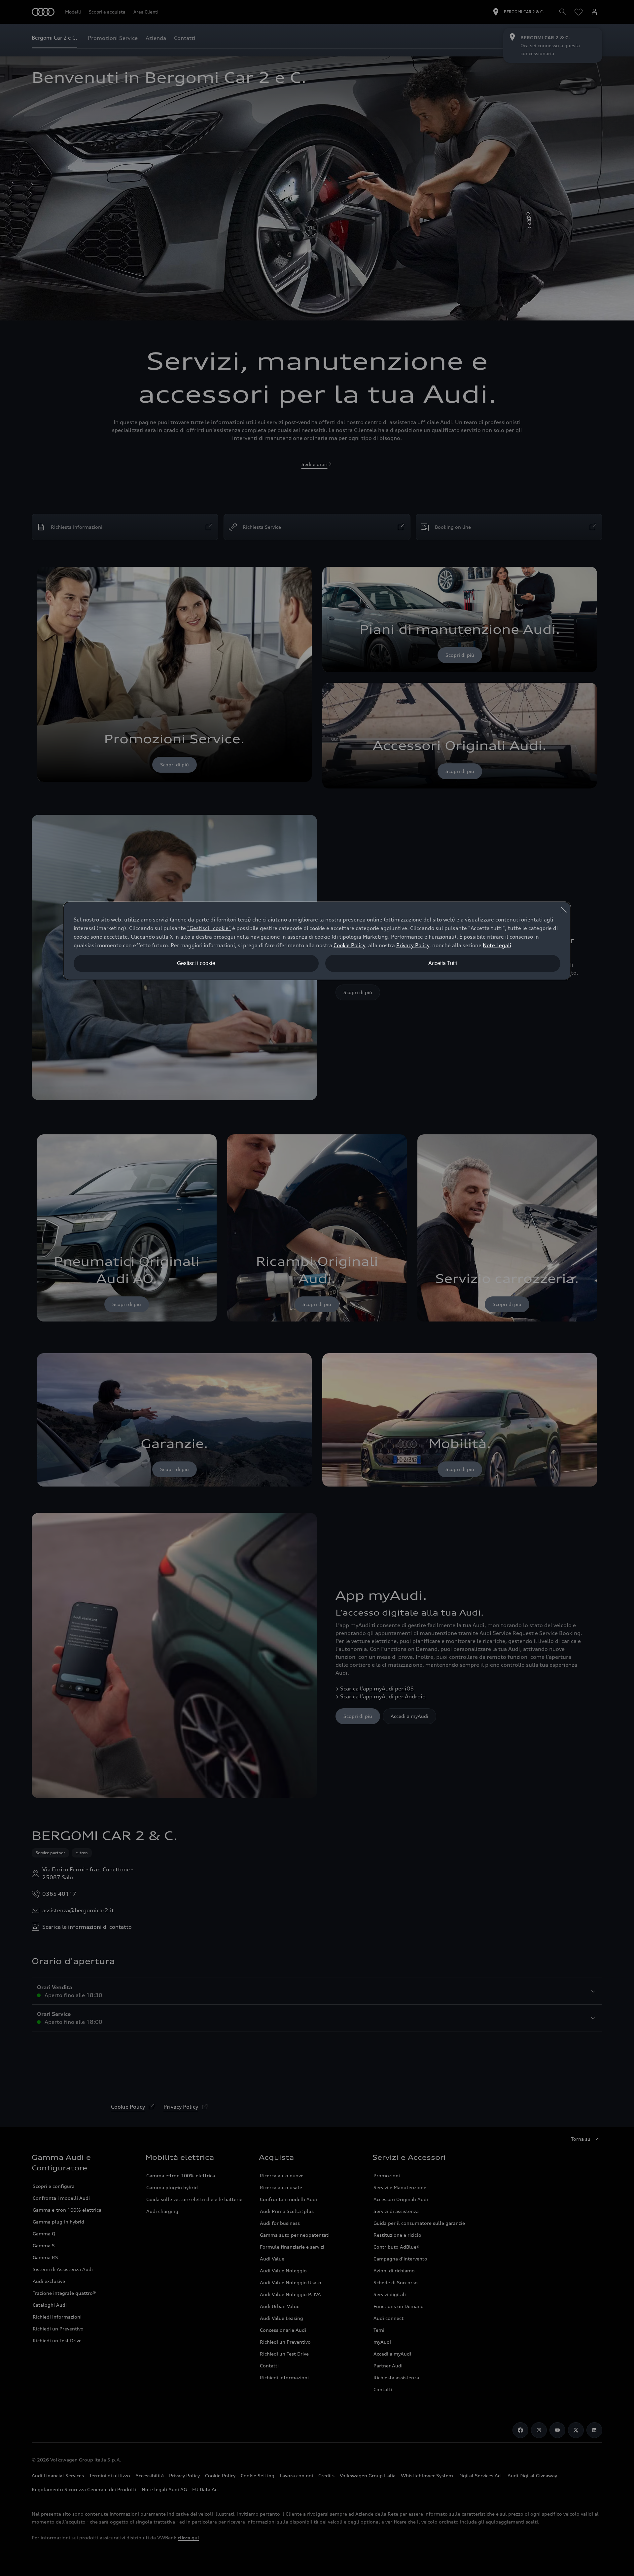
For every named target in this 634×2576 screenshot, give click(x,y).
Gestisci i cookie (196, 963)
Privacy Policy (413, 945)
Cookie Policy (349, 945)
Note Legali (497, 945)
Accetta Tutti (443, 963)
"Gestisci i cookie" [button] (209, 928)
